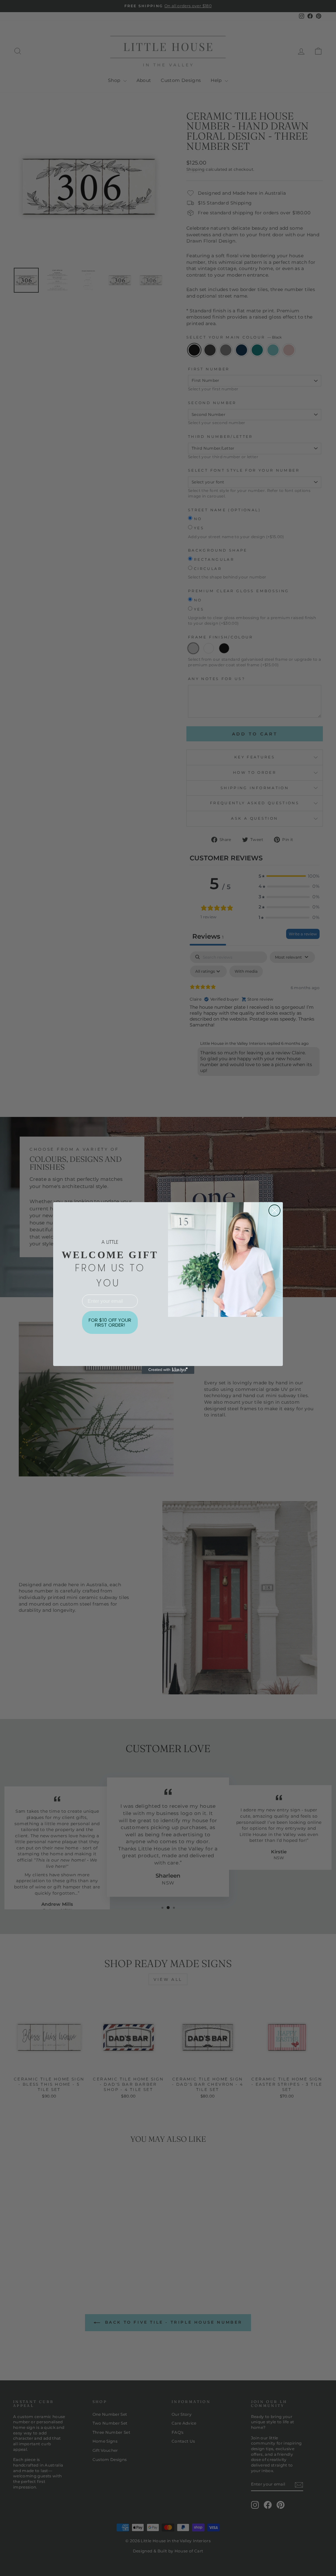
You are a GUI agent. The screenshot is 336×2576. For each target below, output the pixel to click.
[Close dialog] (274, 1210)
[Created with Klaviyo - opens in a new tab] (168, 1370)
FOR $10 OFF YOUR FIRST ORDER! (110, 1322)
